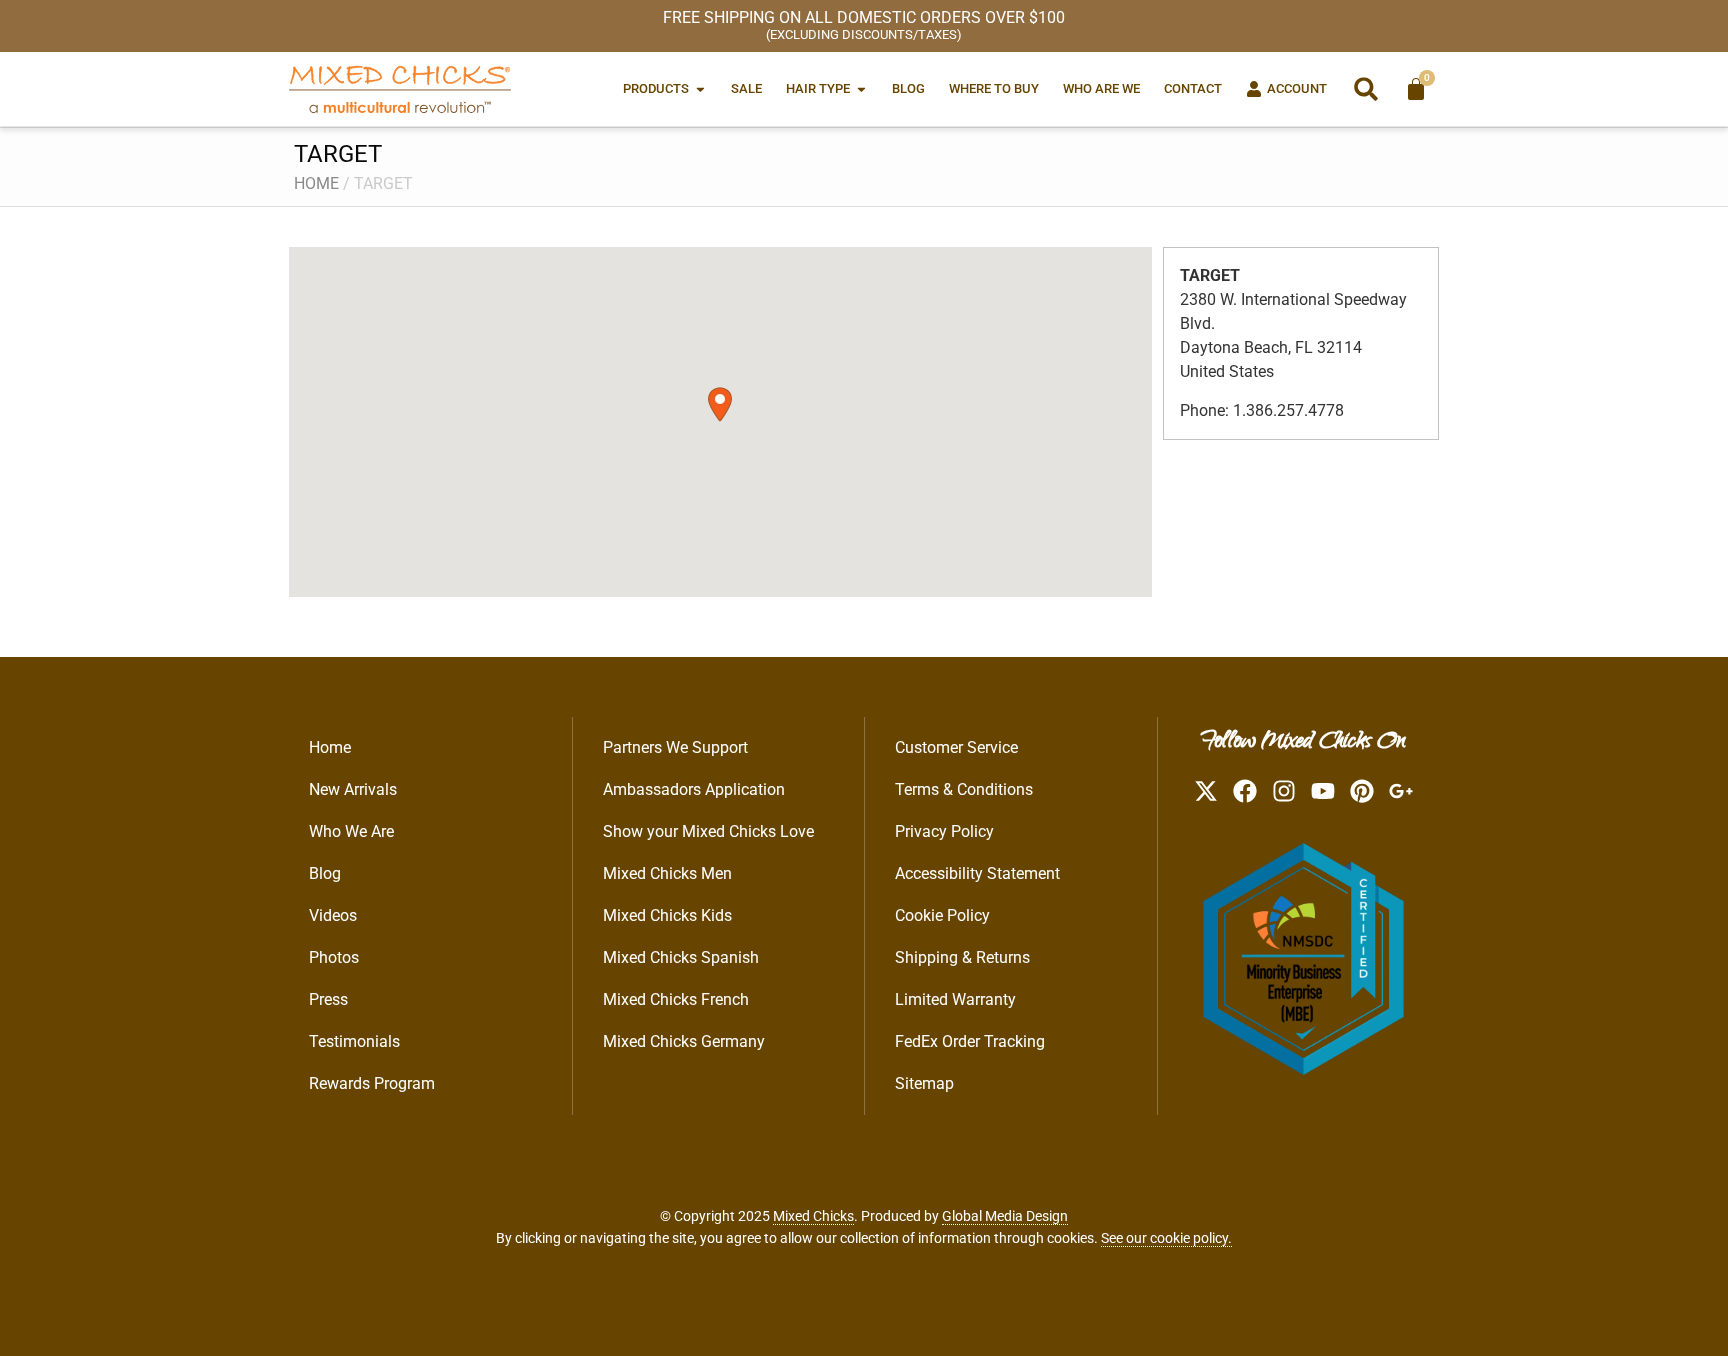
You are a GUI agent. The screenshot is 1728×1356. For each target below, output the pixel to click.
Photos (334, 957)
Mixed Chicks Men (667, 873)
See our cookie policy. (1166, 1238)
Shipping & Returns (962, 957)
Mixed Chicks (813, 1216)
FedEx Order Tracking (970, 1041)
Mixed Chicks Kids (667, 915)
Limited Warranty (955, 999)
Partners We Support (675, 747)
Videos (333, 915)
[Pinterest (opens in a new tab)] (1362, 791)
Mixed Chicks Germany (684, 1041)
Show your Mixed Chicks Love (708, 831)
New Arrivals (353, 789)
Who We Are (351, 831)
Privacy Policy (944, 831)
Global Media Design (1005, 1216)
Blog (325, 873)
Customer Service (956, 747)
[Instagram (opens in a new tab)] (1284, 791)
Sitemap (924, 1083)
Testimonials (354, 1041)
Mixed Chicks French (676, 999)
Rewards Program (372, 1083)
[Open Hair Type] (861, 88)
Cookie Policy (942, 915)
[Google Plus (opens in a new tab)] (1401, 791)
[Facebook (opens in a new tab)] (1245, 791)
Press (328, 999)
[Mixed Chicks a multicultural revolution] (400, 89)
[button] (1366, 89)
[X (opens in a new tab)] (1206, 791)
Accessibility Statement (977, 873)
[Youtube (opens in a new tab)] (1323, 791)
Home (316, 183)
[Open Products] (700, 88)
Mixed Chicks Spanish (681, 957)
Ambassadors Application (694, 789)
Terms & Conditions (964, 789)
